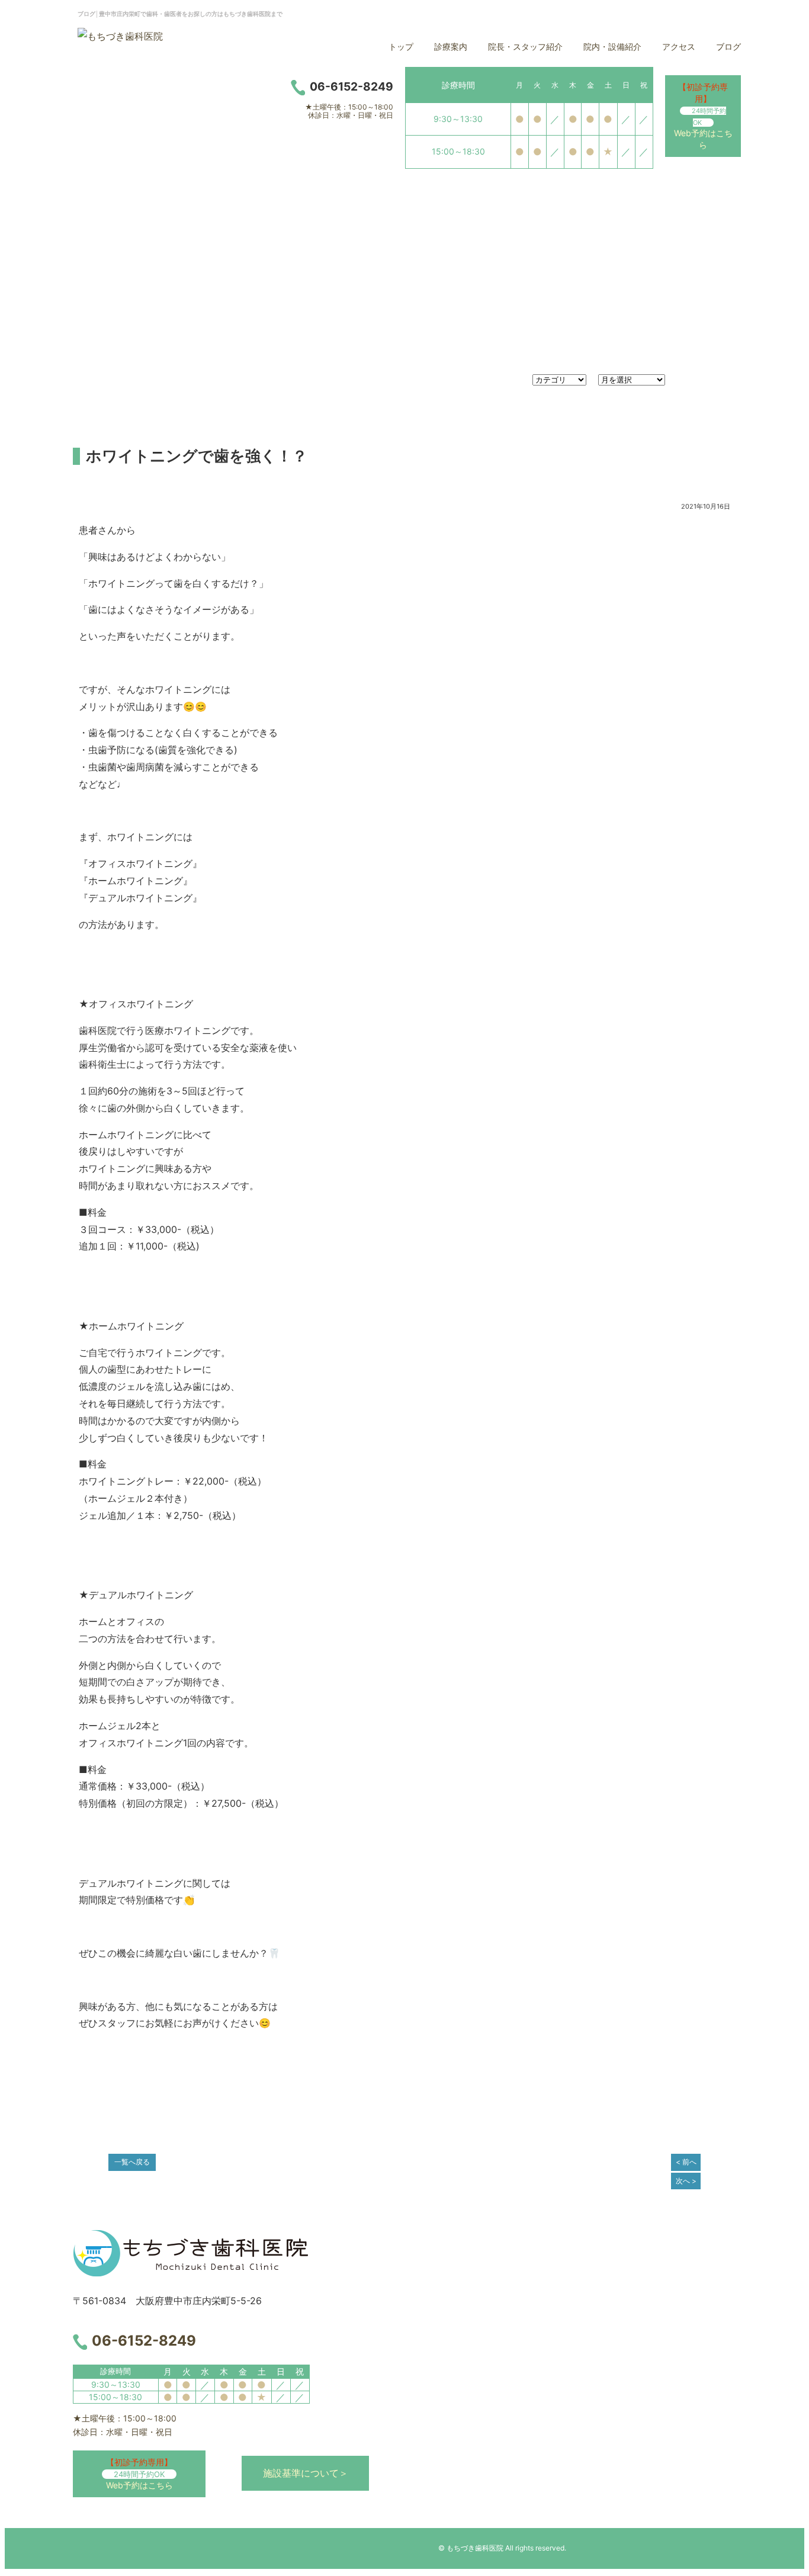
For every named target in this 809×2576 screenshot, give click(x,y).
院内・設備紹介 (612, 46)
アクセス (679, 46)
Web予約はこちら (703, 116)
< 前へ (686, 2162)
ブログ (728, 46)
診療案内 (451, 46)
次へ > (686, 2181)
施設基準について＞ (306, 2473)
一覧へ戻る (132, 2162)
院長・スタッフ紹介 (525, 46)
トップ (401, 46)
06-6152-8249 (144, 2341)
